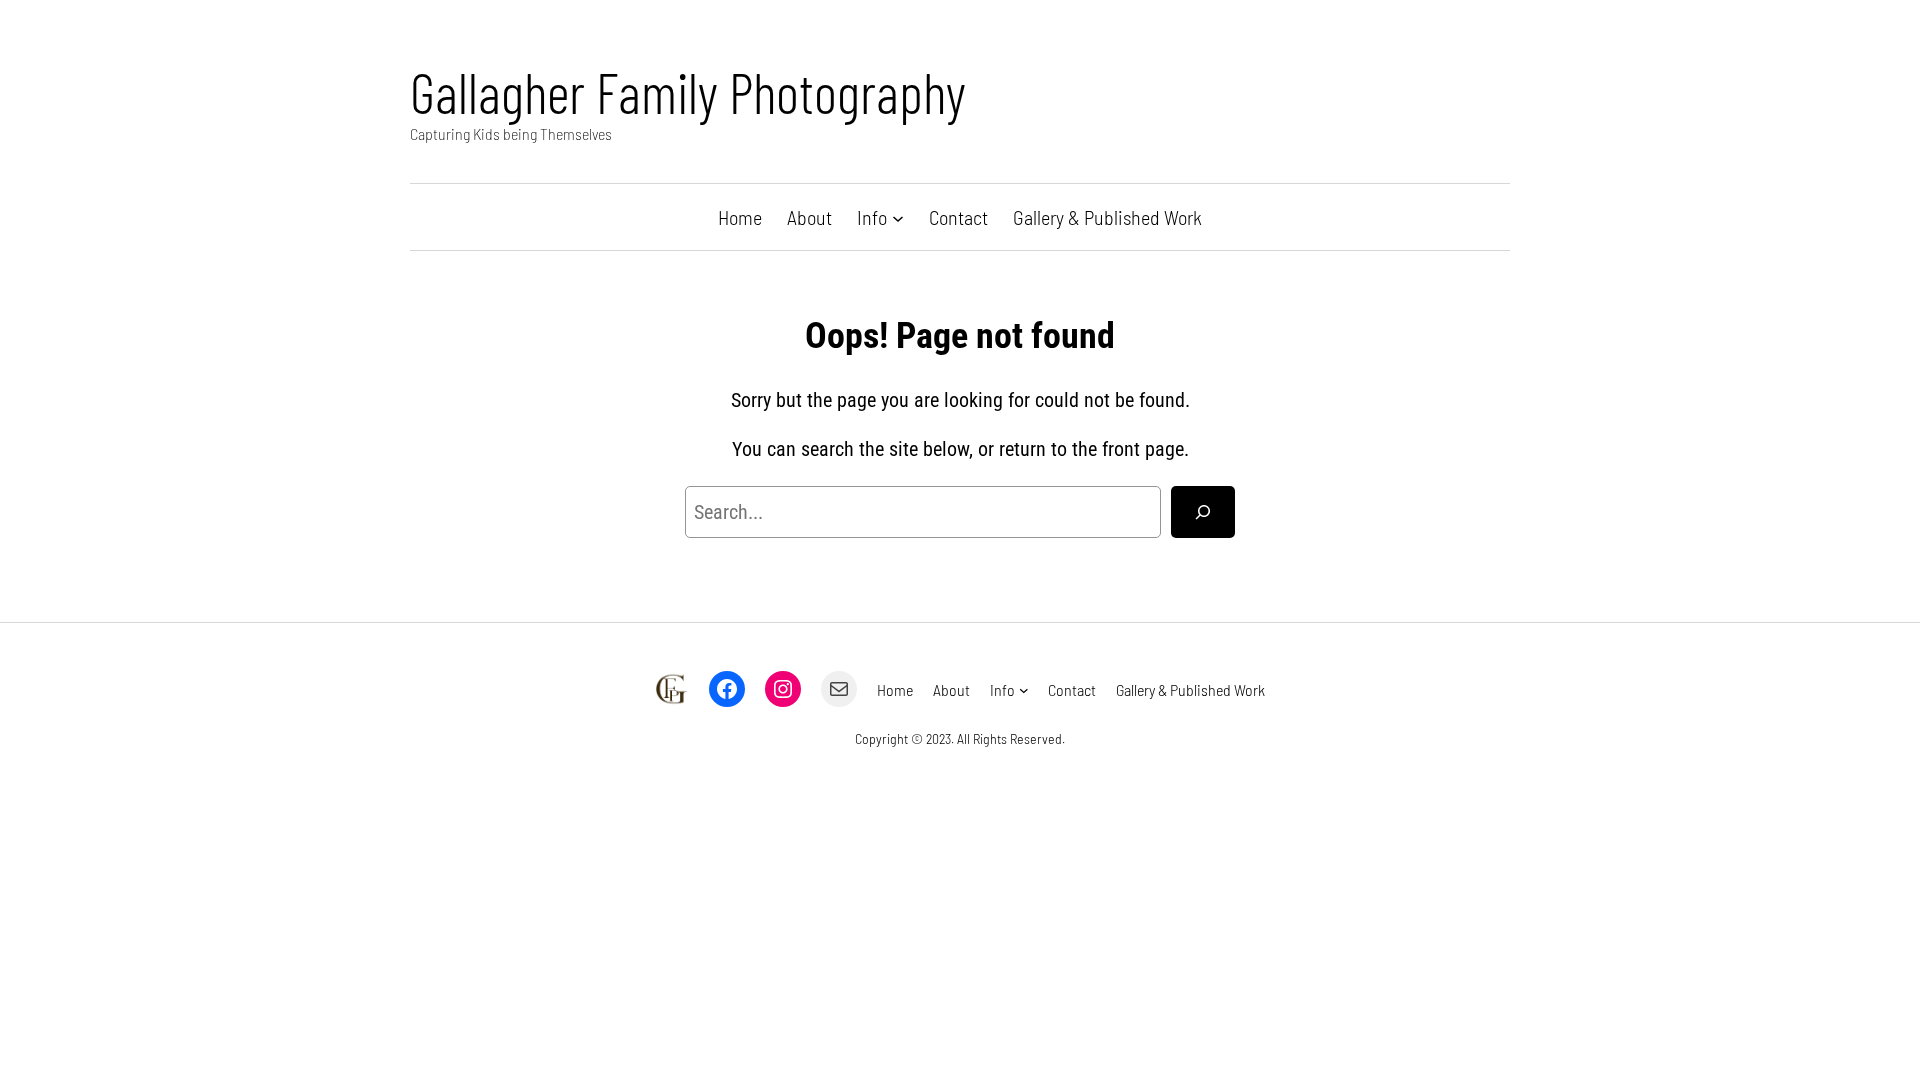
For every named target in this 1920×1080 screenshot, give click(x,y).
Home (740, 217)
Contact (958, 217)
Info (872, 217)
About (809, 217)
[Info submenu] (898, 217)
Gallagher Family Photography (688, 91)
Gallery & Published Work (1107, 217)
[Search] (1203, 512)
